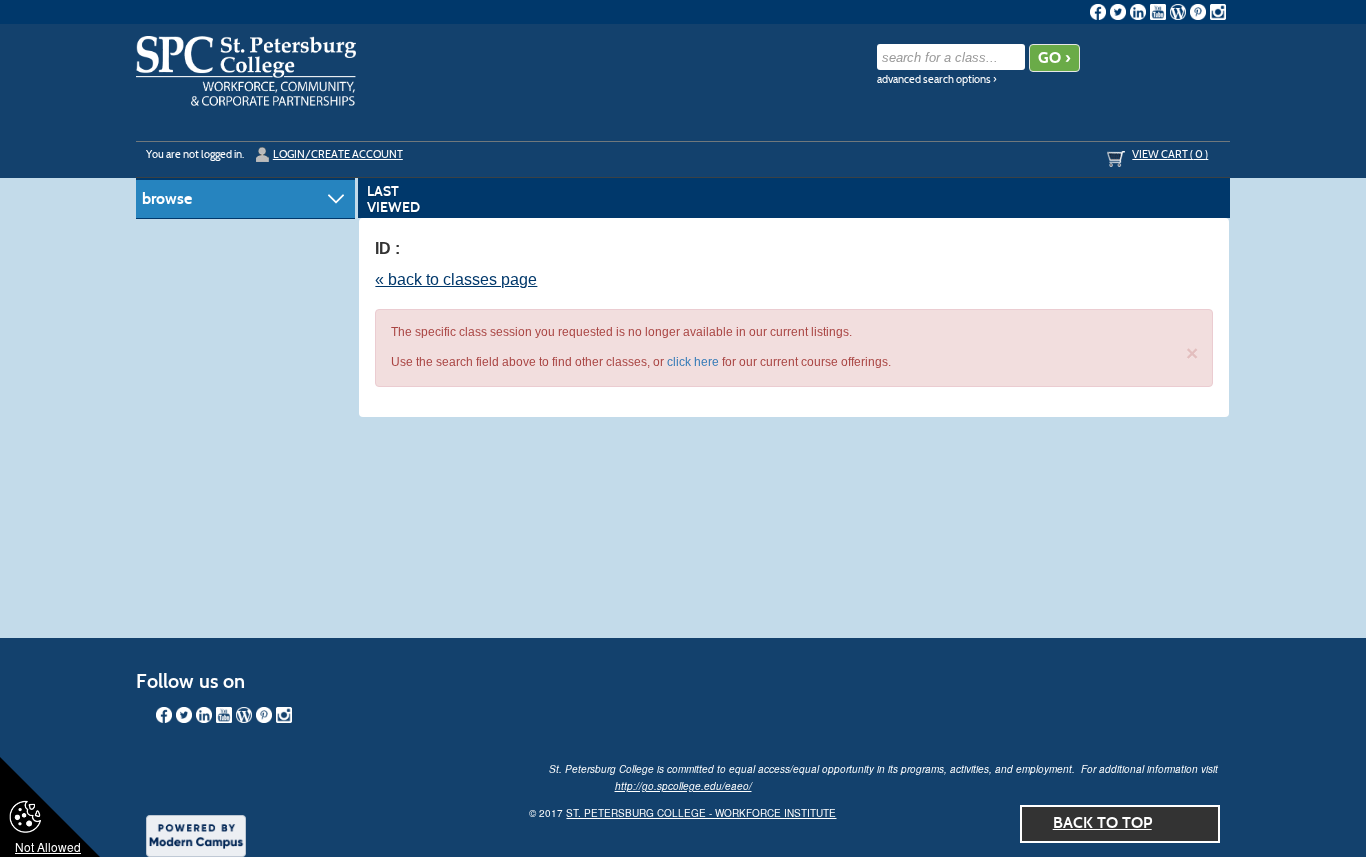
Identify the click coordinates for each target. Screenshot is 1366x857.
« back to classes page (456, 279)
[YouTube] (1158, 12)
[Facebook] (1098, 12)
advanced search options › (937, 79)
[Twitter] (1118, 12)
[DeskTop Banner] (246, 71)
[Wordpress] (1178, 12)
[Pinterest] (1198, 12)
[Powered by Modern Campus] (196, 834)
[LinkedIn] (1138, 12)
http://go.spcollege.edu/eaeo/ (683, 786)
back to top (1102, 822)
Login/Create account (338, 154)
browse (167, 198)
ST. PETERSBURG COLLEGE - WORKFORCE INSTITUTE (701, 813)
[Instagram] (1218, 12)
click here (693, 362)
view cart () (1170, 154)
